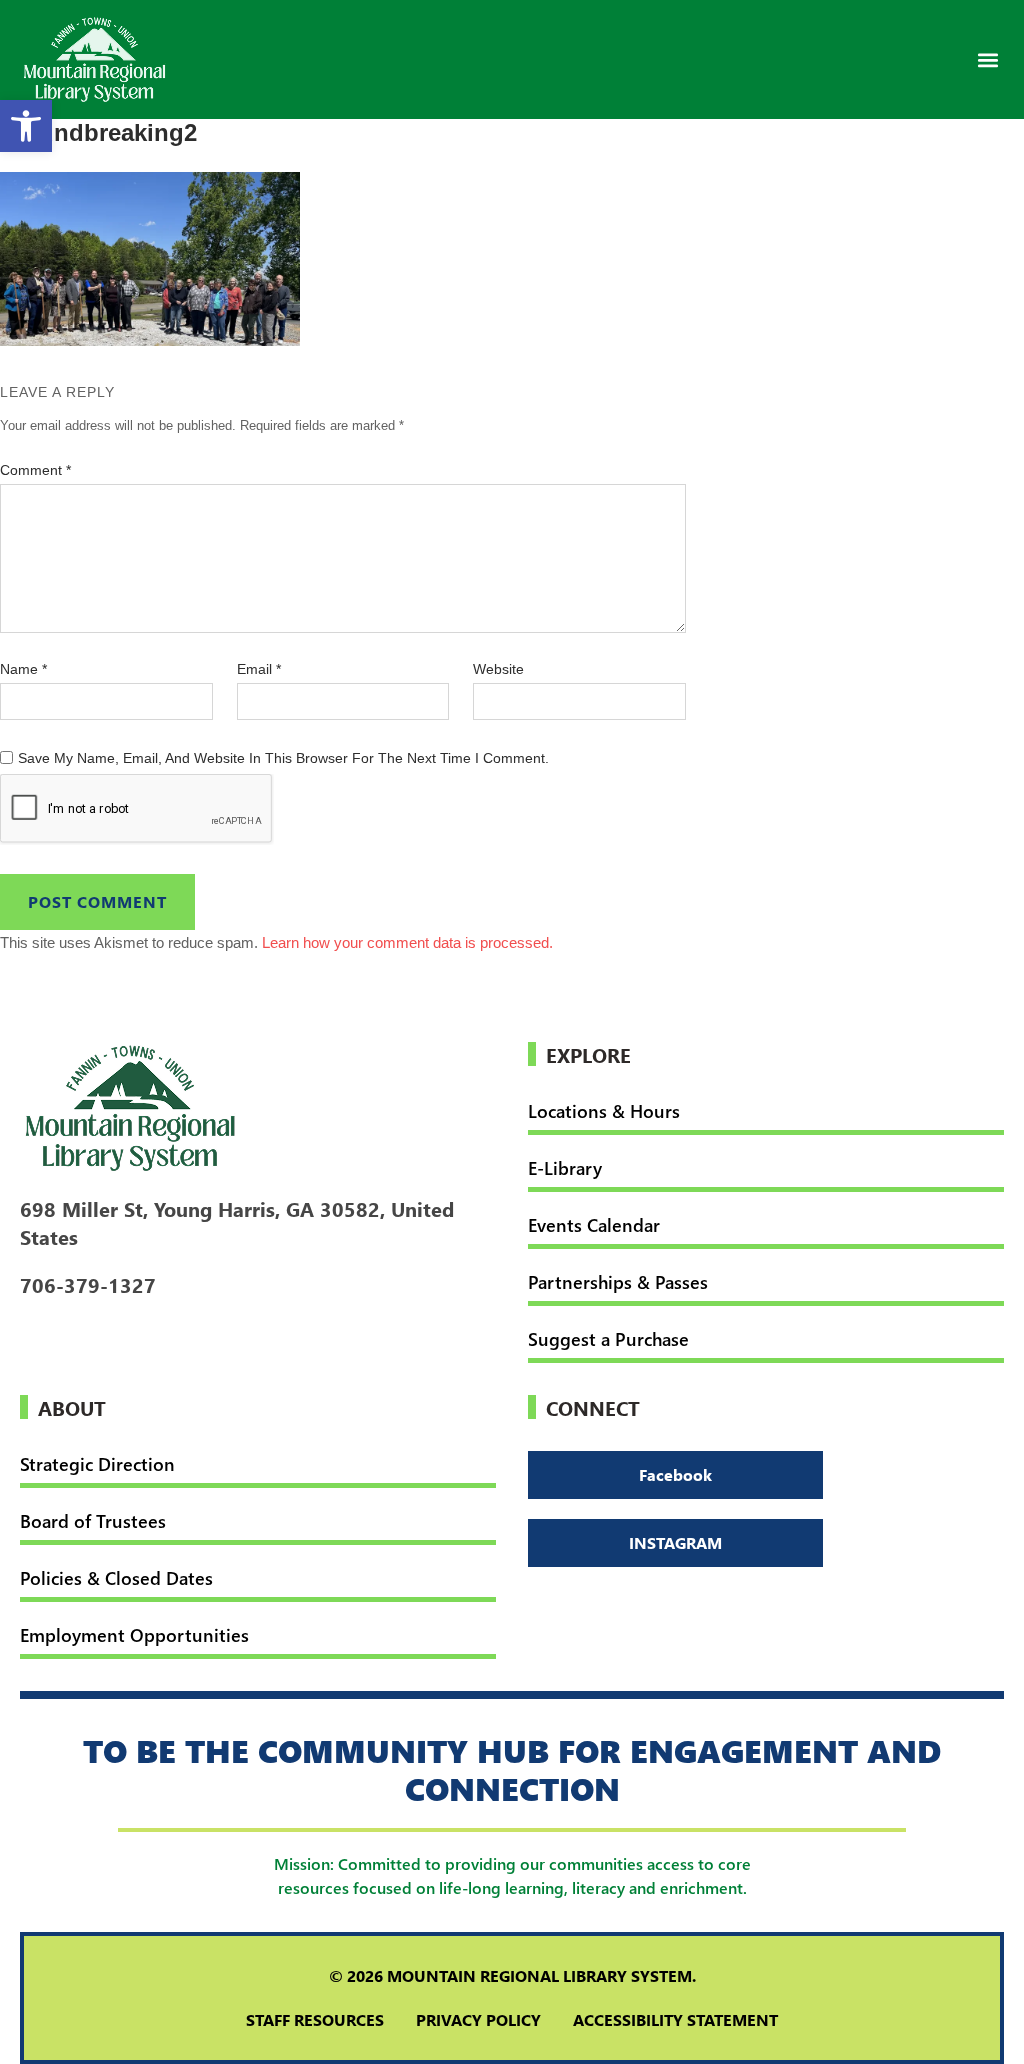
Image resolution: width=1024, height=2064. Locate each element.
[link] (26, 126)
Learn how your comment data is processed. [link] (407, 942)
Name (23, 669)
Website (498, 669)
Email (259, 669)
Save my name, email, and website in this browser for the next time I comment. (283, 758)
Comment (35, 470)
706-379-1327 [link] (88, 1284)
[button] (987, 59)
